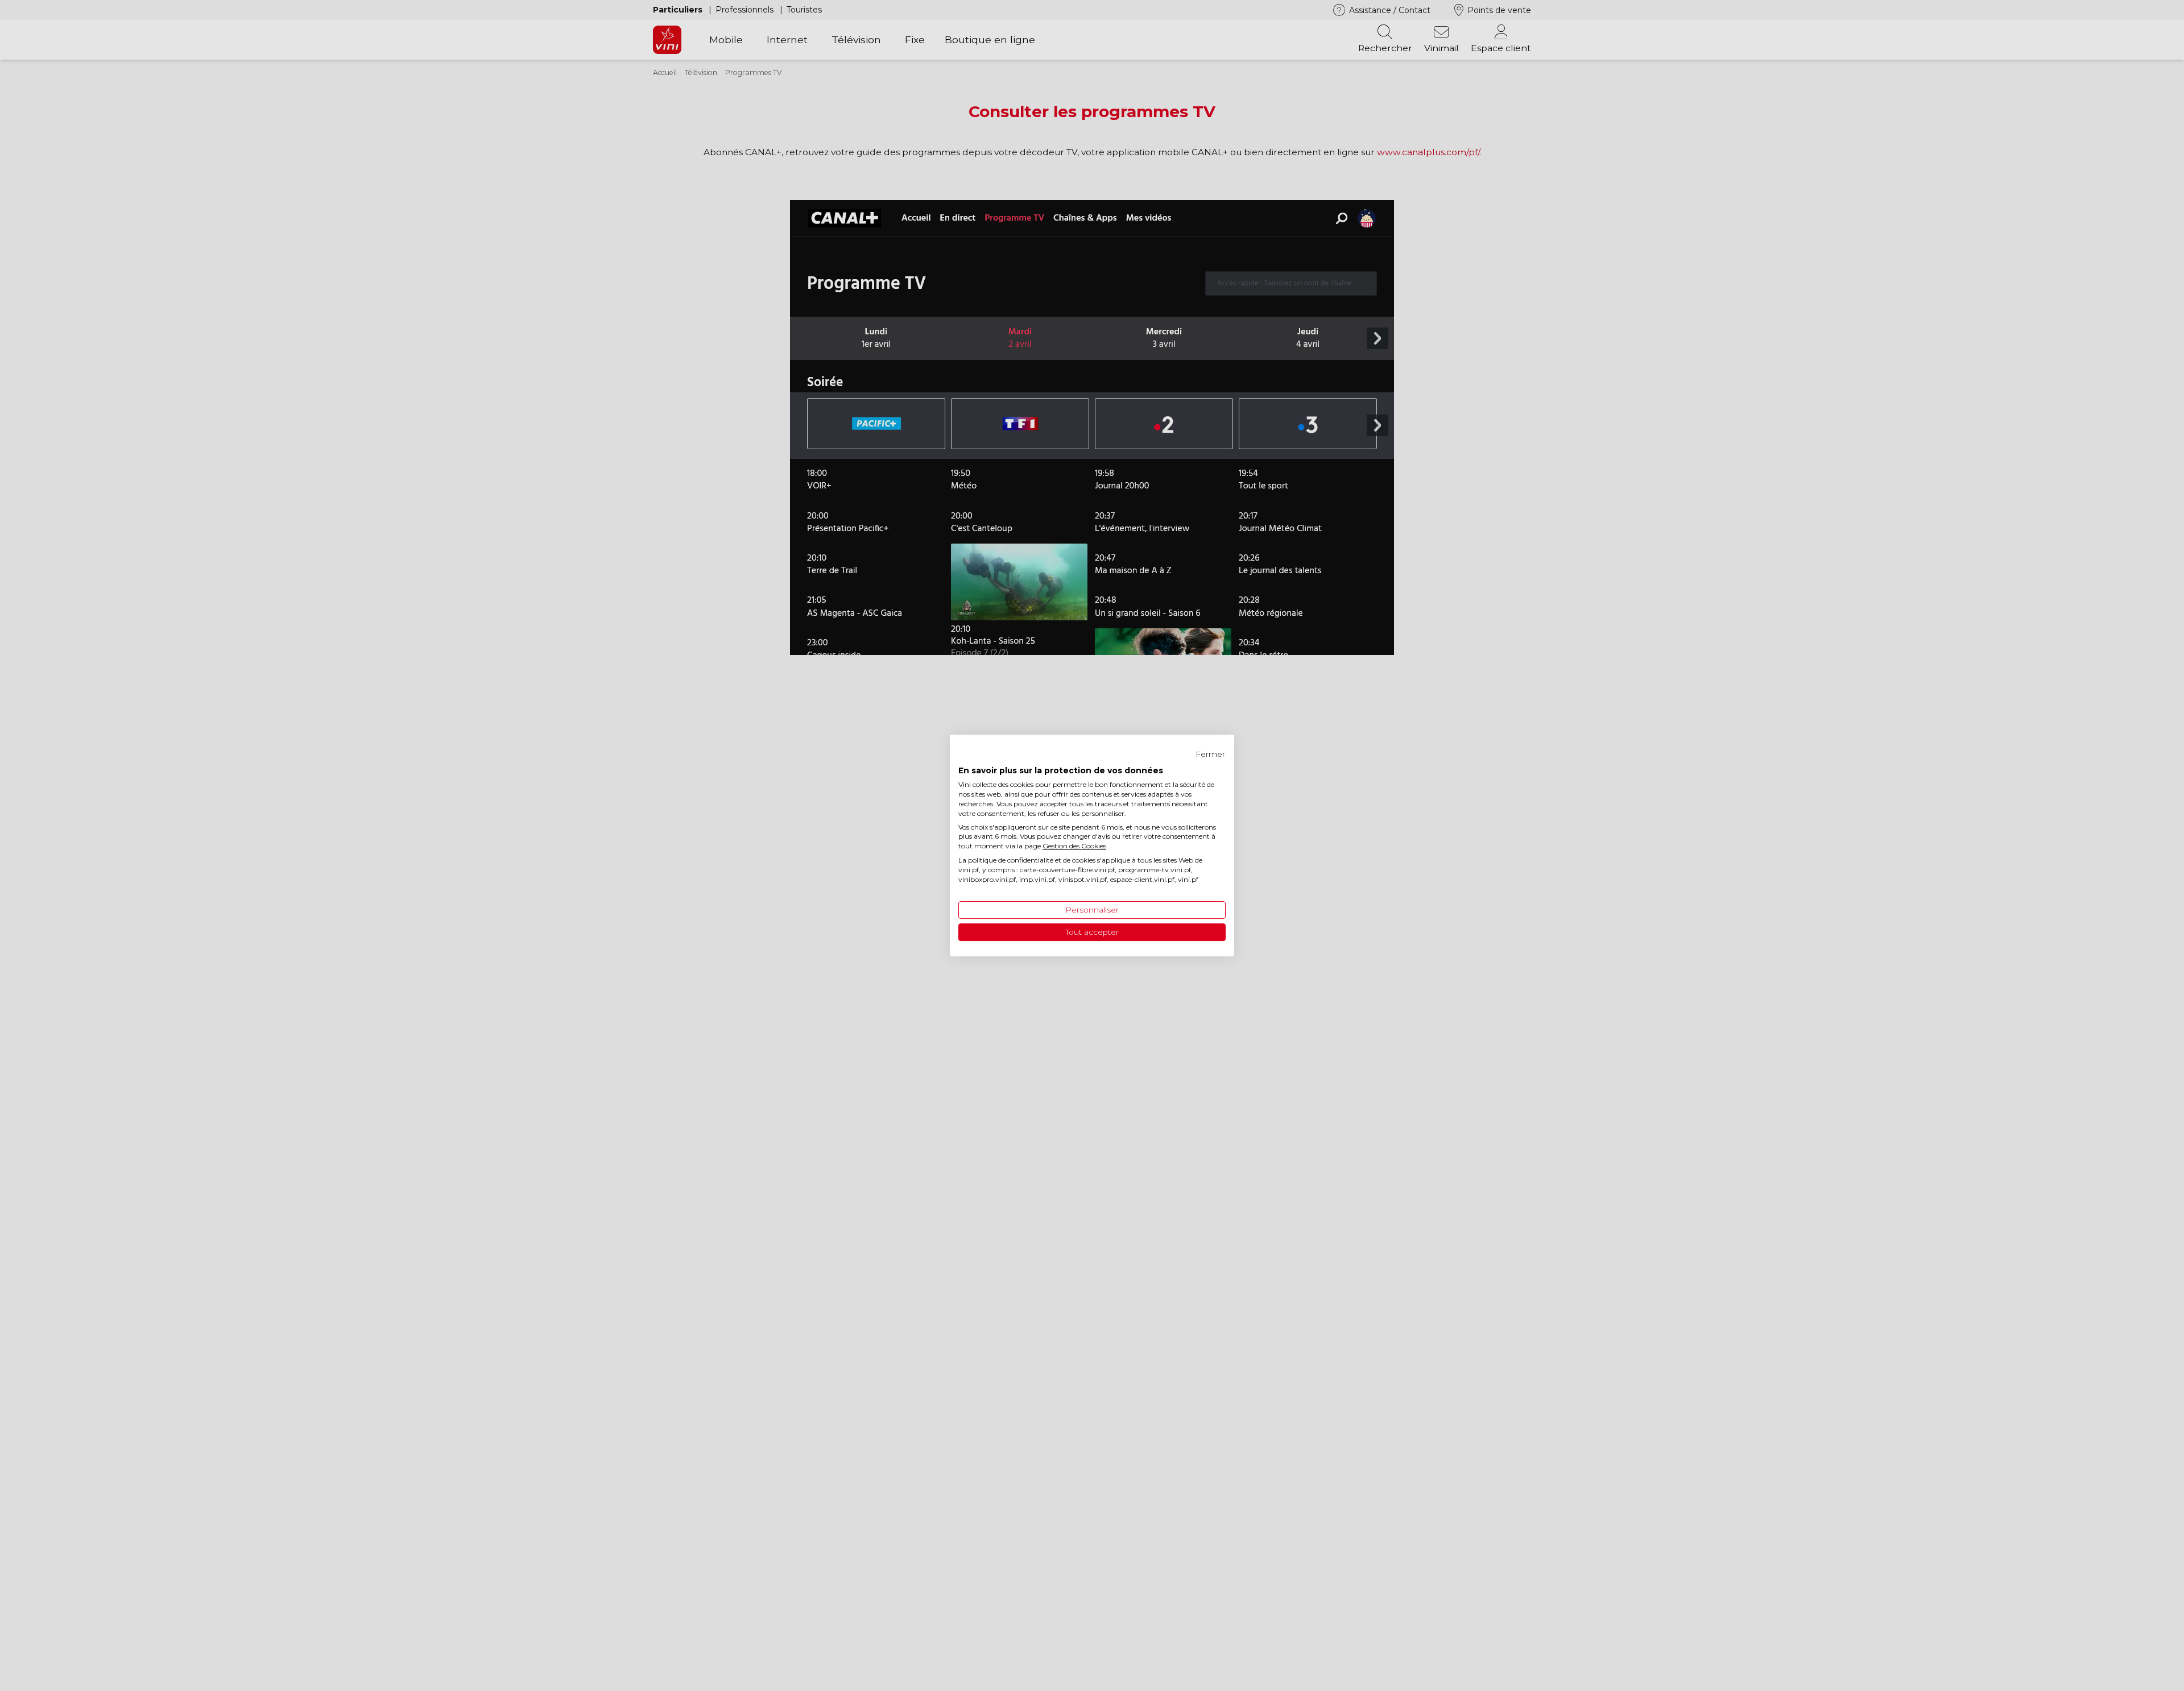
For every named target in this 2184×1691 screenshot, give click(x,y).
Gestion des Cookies (1074, 846)
